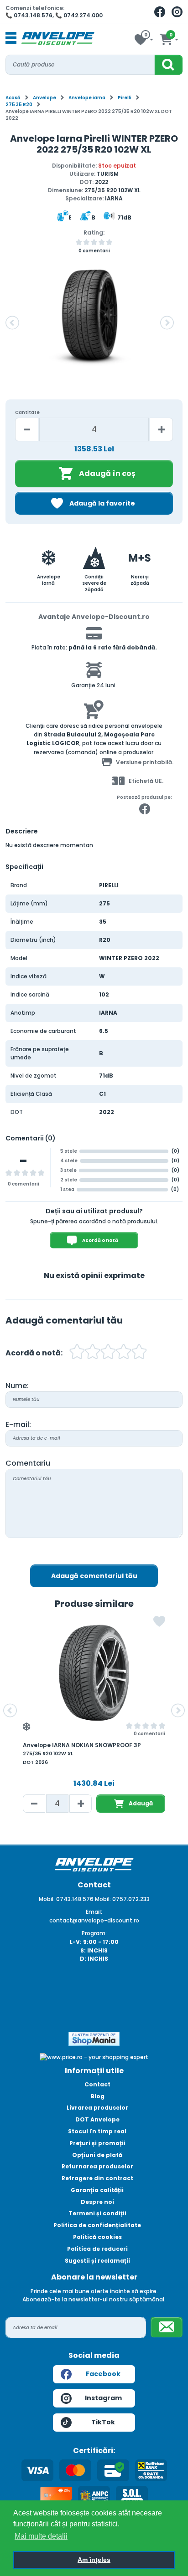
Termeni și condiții (97, 2213)
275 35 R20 (19, 105)
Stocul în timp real (97, 2131)
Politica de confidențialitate (97, 2225)
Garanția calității (97, 2190)
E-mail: (18, 1424)
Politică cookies (97, 2237)
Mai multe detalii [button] (41, 2536)
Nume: (17, 1386)
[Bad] (77, 1353)
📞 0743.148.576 (29, 15)
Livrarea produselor (97, 2108)
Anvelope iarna (87, 98)
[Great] (124, 1353)
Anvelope (44, 98)
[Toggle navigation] (11, 38)
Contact (97, 2084)
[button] (12, 323)
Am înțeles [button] (94, 2560)
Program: (94, 1933)
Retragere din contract (97, 2178)
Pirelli (125, 98)
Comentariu (28, 1463)
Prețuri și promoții (97, 2143)
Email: (94, 1912)
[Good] (93, 1353)
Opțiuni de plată (97, 2155)
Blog (97, 2096)
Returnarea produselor (97, 2166)
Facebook (103, 2374)
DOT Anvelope (97, 2119)
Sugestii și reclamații (97, 2261)
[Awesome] (139, 1353)
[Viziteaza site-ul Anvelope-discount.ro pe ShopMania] (94, 2038)
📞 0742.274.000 (79, 15)
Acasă (13, 98)
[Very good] (108, 1353)
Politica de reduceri (97, 2249)
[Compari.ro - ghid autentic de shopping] (94, 2001)
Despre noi (97, 2202)
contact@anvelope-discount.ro (94, 1920)
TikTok (103, 2422)
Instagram (103, 2398)
